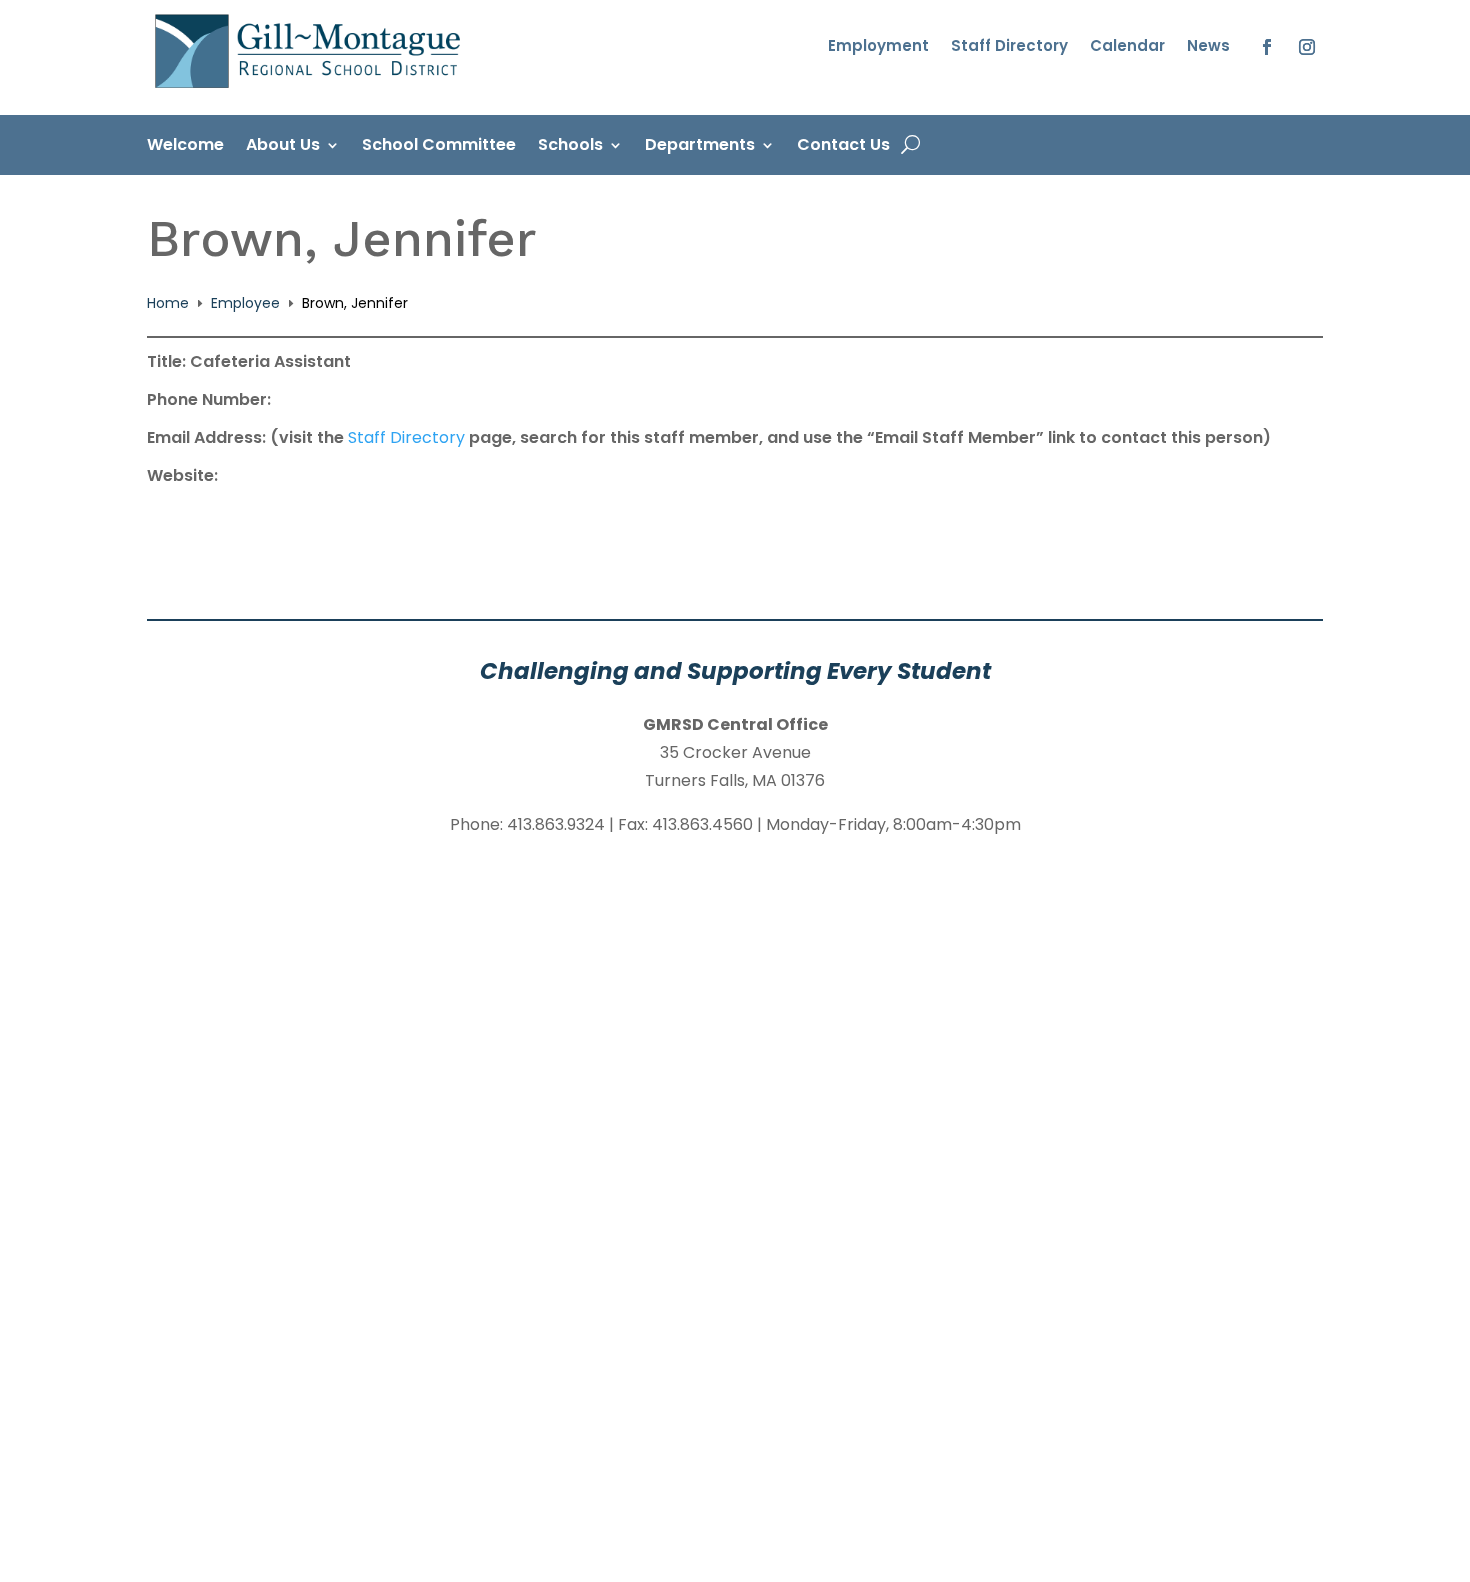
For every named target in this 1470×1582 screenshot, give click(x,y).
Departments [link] (700, 147)
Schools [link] (570, 147)
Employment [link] (878, 47)
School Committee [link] (439, 147)
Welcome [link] (185, 147)
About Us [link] (283, 147)
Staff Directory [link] (1009, 47)
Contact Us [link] (843, 147)
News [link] (1208, 47)
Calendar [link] (1127, 47)
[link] (311, 89)
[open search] (910, 145)
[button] (1267, 47)
